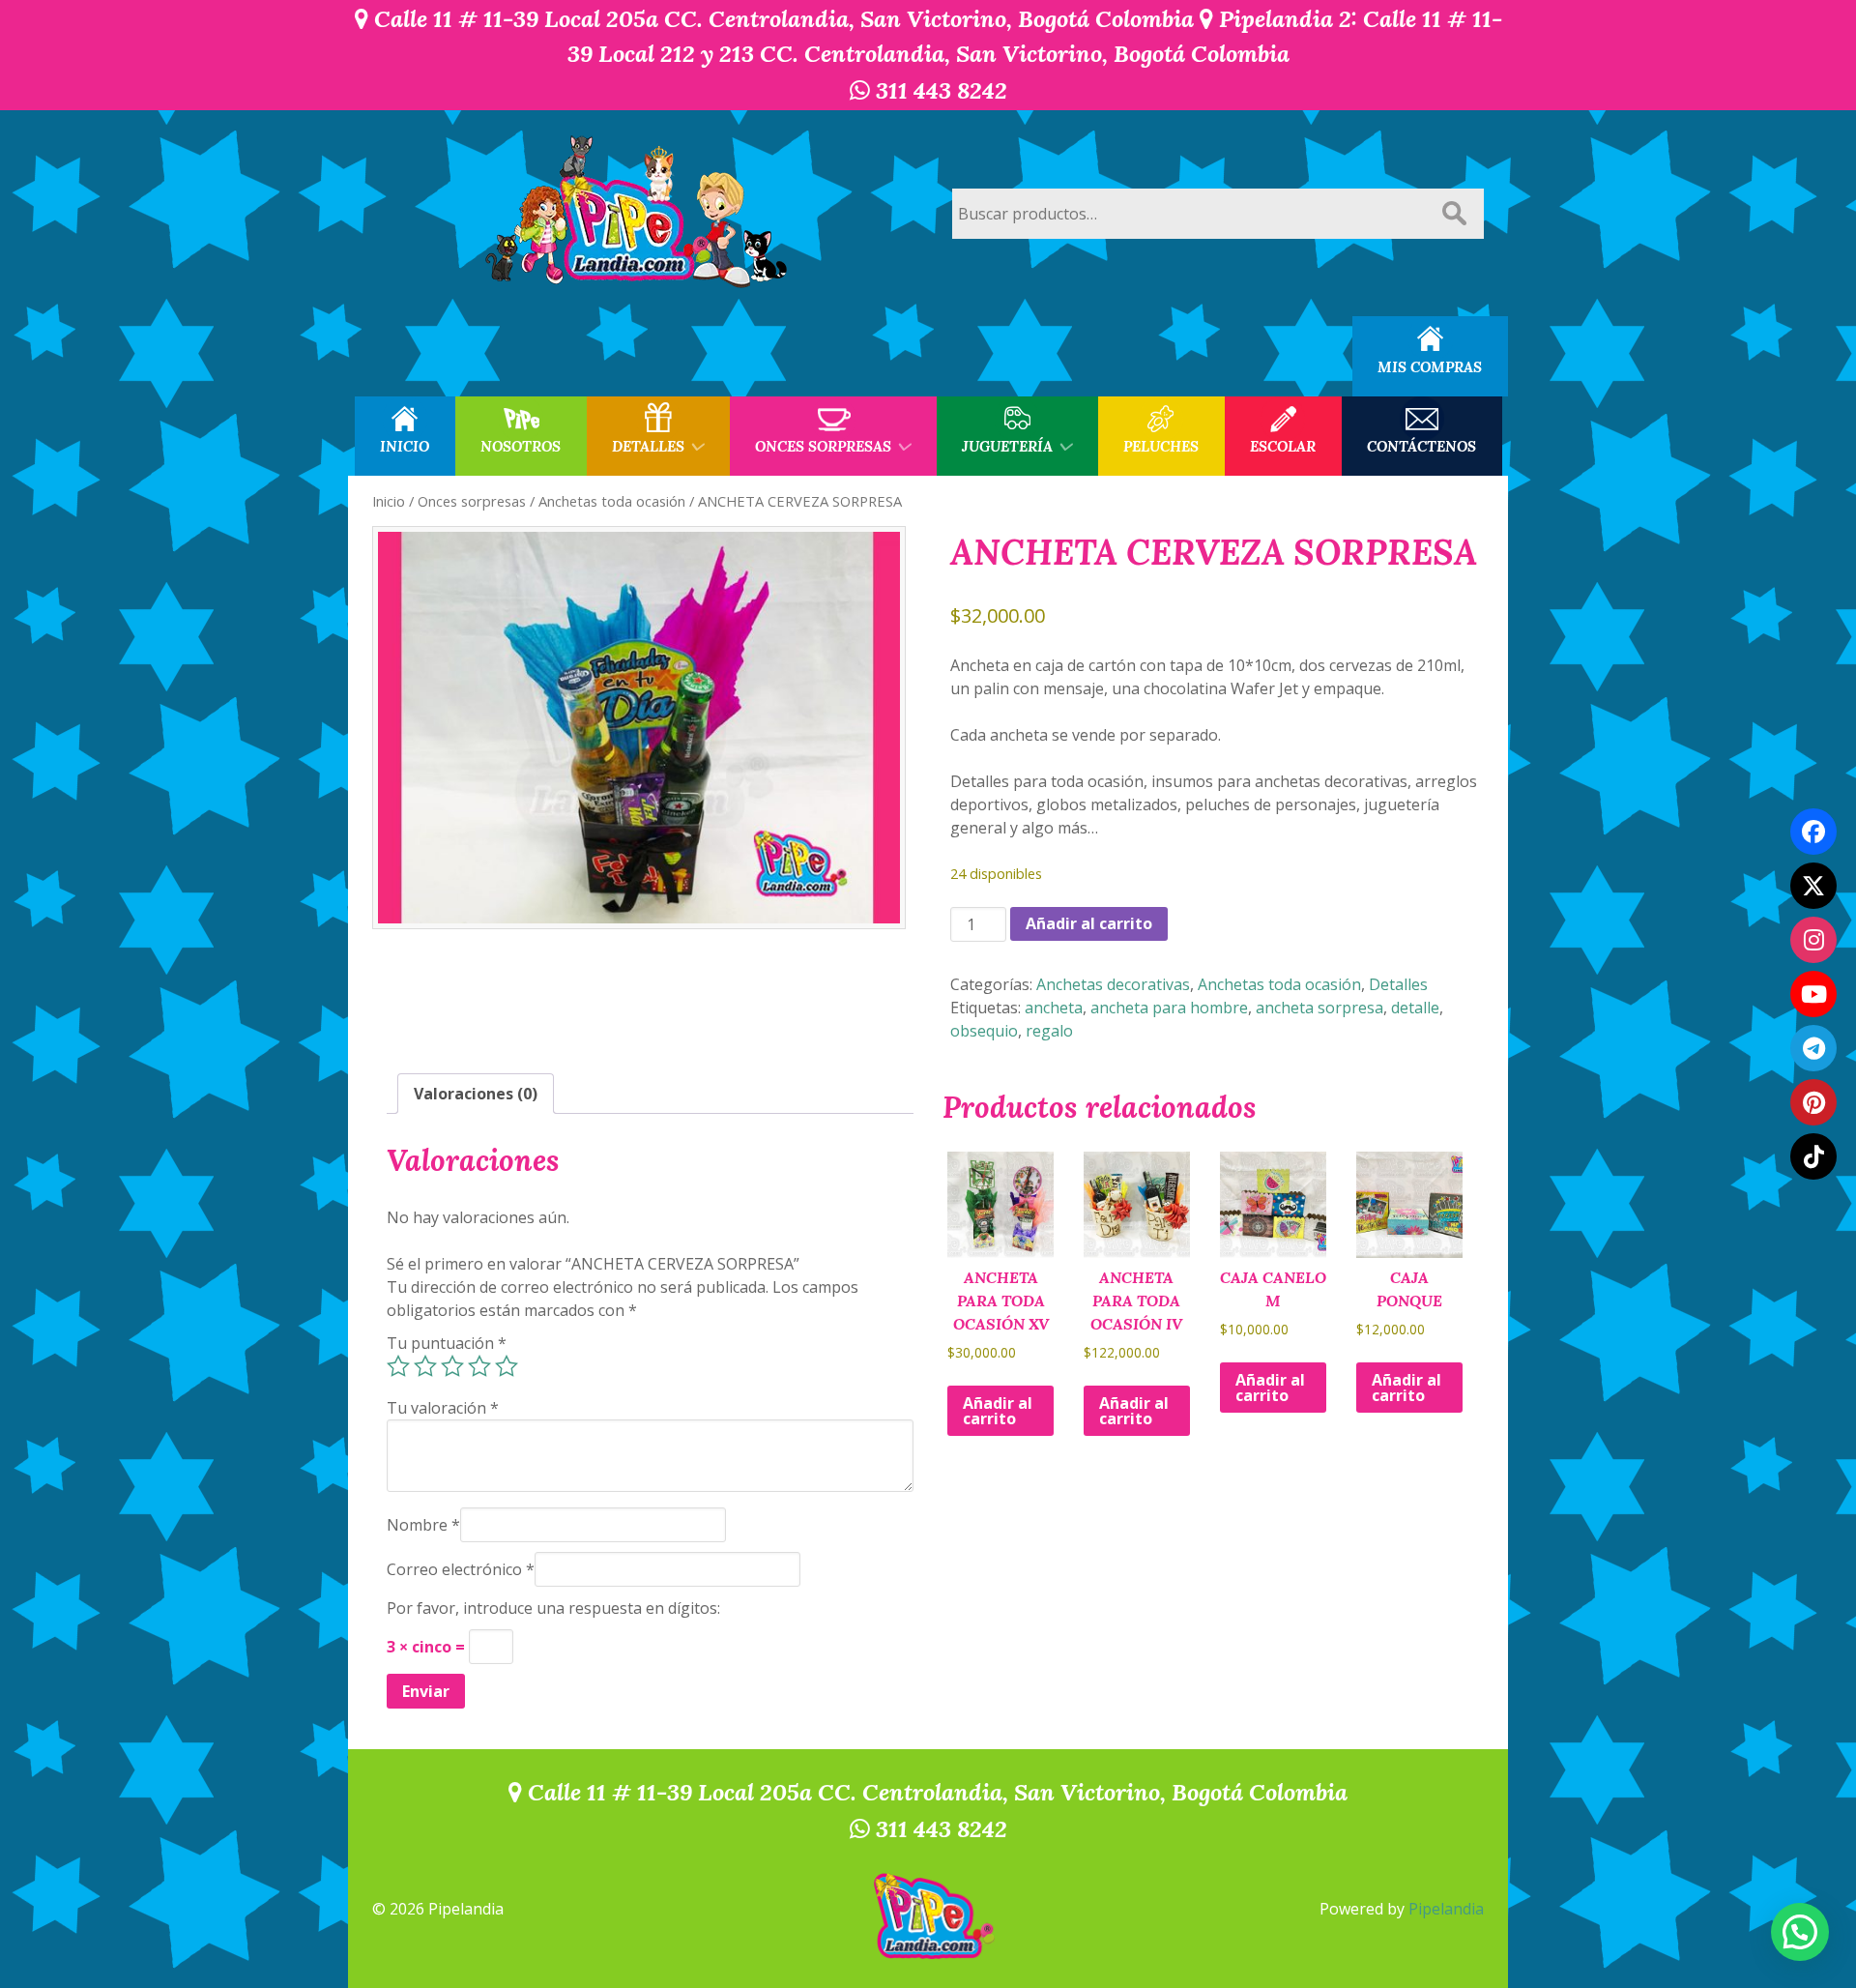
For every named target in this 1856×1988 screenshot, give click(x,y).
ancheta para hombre (1169, 1008)
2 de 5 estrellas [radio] (425, 1366)
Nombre (423, 1525)
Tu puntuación (447, 1343)
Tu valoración (443, 1408)
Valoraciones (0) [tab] (476, 1094)
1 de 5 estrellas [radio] (398, 1366)
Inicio (389, 501)
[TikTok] (1813, 1156)
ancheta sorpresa (1319, 1008)
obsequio (984, 1031)
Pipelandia (1446, 1909)
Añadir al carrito (1089, 923)
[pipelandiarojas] (1813, 994)
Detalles (1398, 984)
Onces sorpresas (472, 501)
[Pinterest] (1813, 1102)
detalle (1415, 1008)
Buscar (1454, 214)
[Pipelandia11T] (1813, 886)
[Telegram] (1813, 1048)
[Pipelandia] (638, 213)
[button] (1800, 1932)
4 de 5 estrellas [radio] (479, 1366)
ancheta (1054, 1008)
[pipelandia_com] (1813, 940)
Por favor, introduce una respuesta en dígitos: (553, 1608)
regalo (1049, 1031)
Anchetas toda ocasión (612, 501)
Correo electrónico (461, 1569)
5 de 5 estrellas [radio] (507, 1366)
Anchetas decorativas (1113, 984)
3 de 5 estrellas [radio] (452, 1366)
